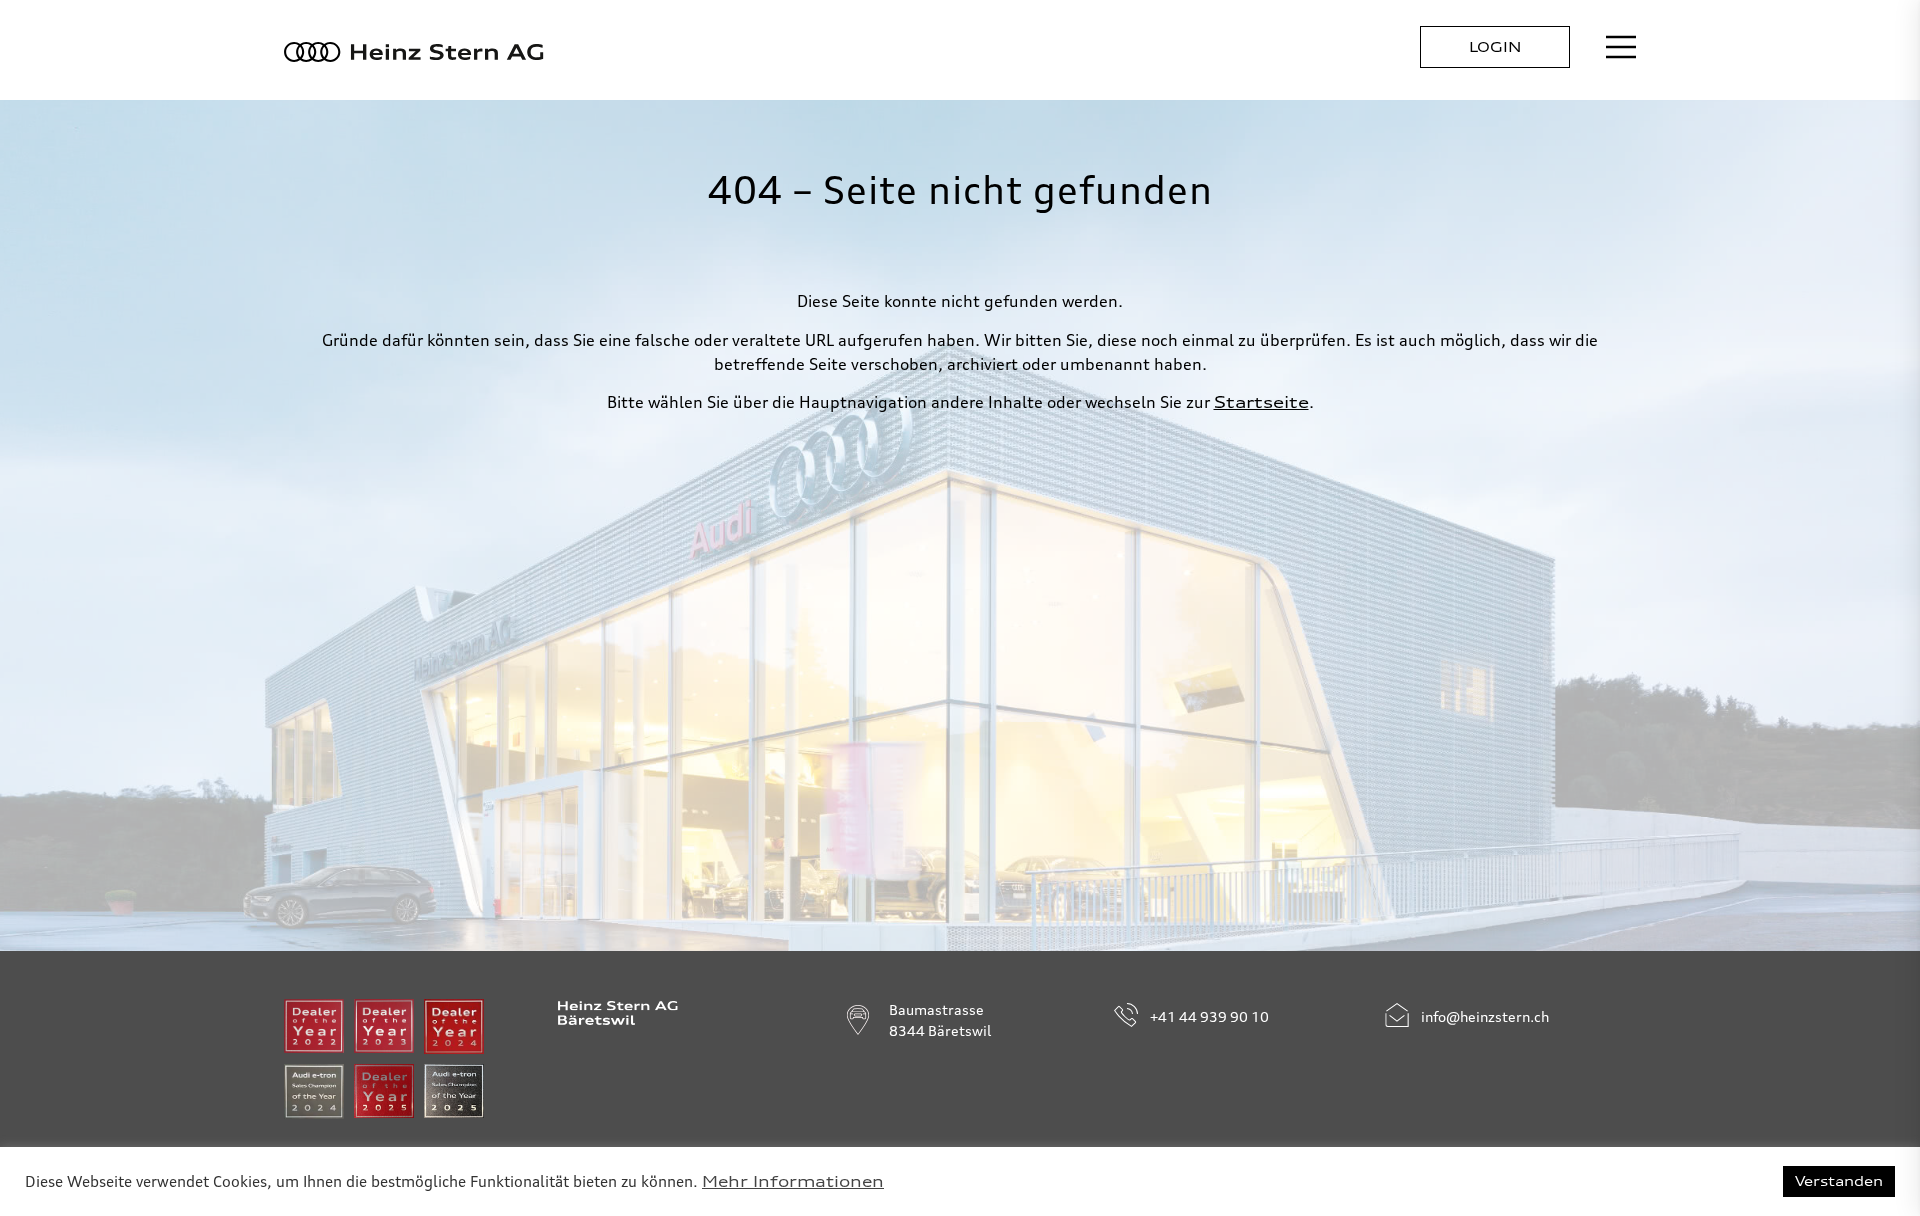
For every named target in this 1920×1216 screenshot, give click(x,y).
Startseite (1261, 402)
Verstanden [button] (1839, 1181)
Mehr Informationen (793, 1182)
